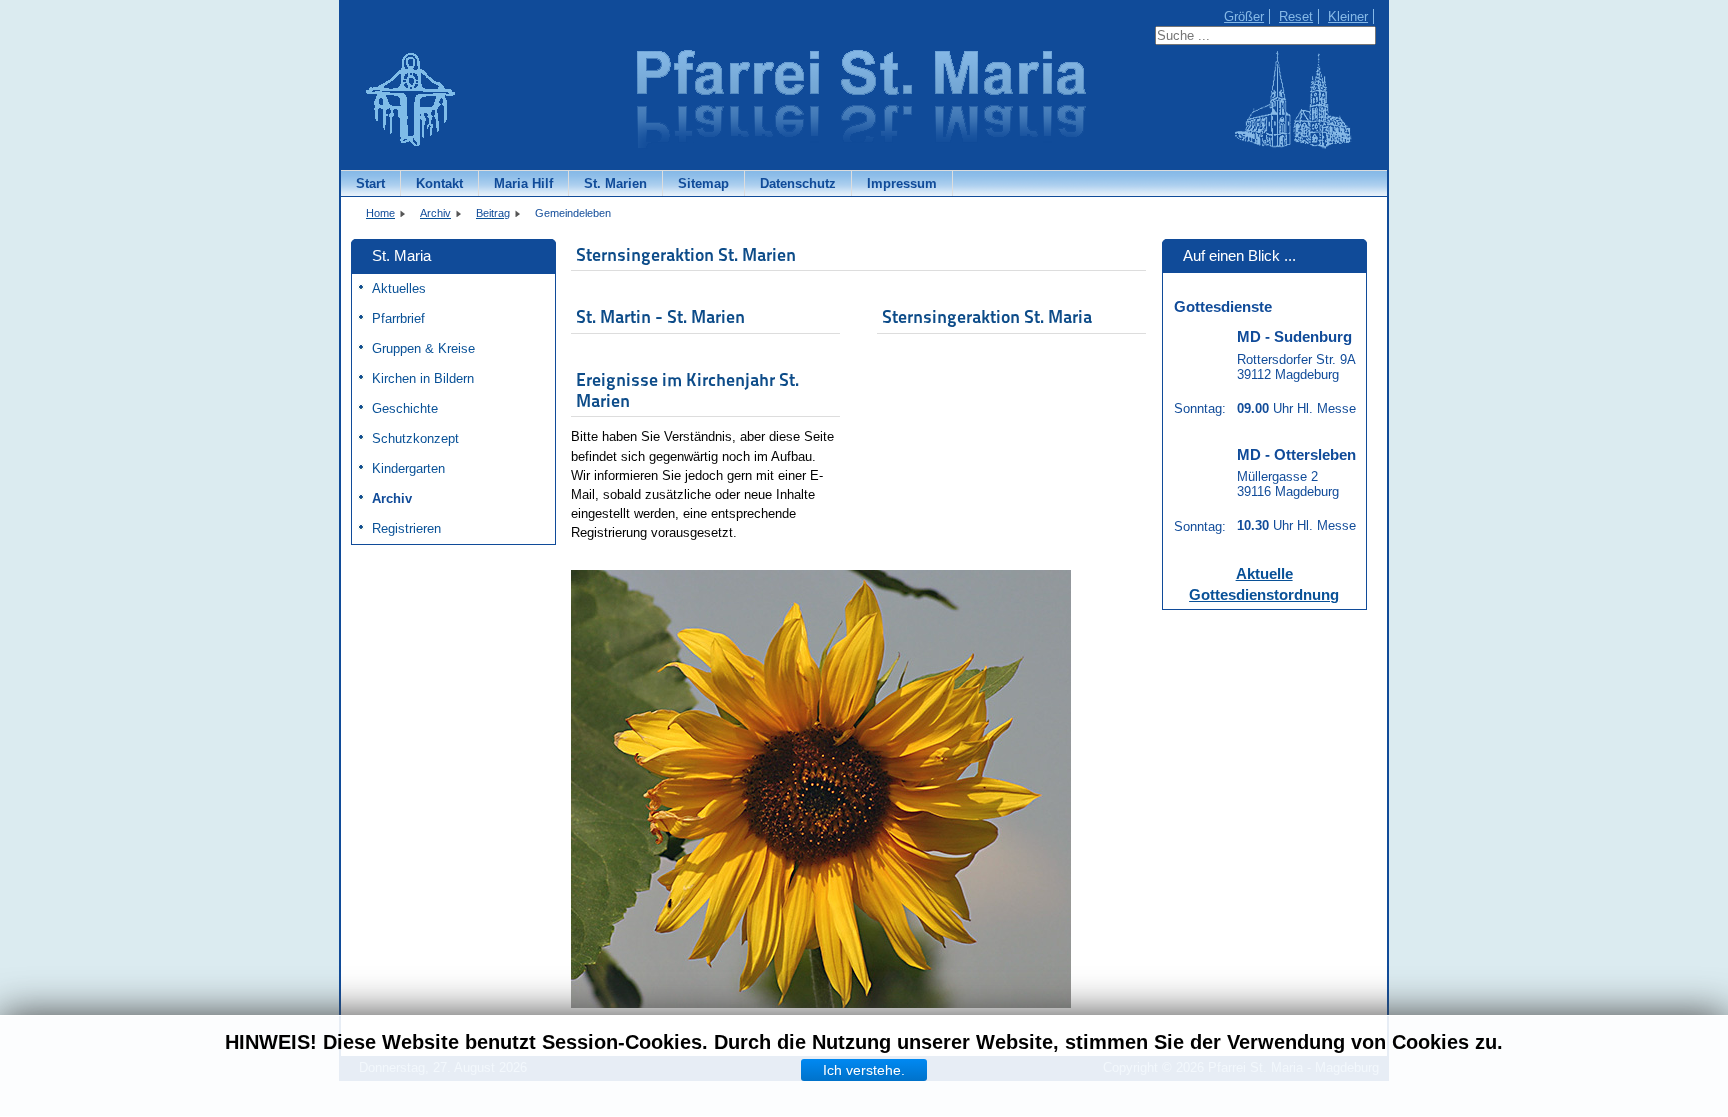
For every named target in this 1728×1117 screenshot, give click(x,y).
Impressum (902, 183)
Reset (1296, 16)
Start (370, 183)
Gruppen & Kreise (423, 348)
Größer (1244, 16)
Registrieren (406, 528)
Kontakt (439, 183)
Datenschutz (798, 183)
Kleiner (1348, 16)
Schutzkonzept (415, 438)
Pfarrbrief (398, 318)
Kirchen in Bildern (423, 378)
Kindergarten (408, 468)
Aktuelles (399, 288)
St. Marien (615, 183)
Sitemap (703, 183)
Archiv (392, 498)
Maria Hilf (523, 183)
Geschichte (405, 408)
